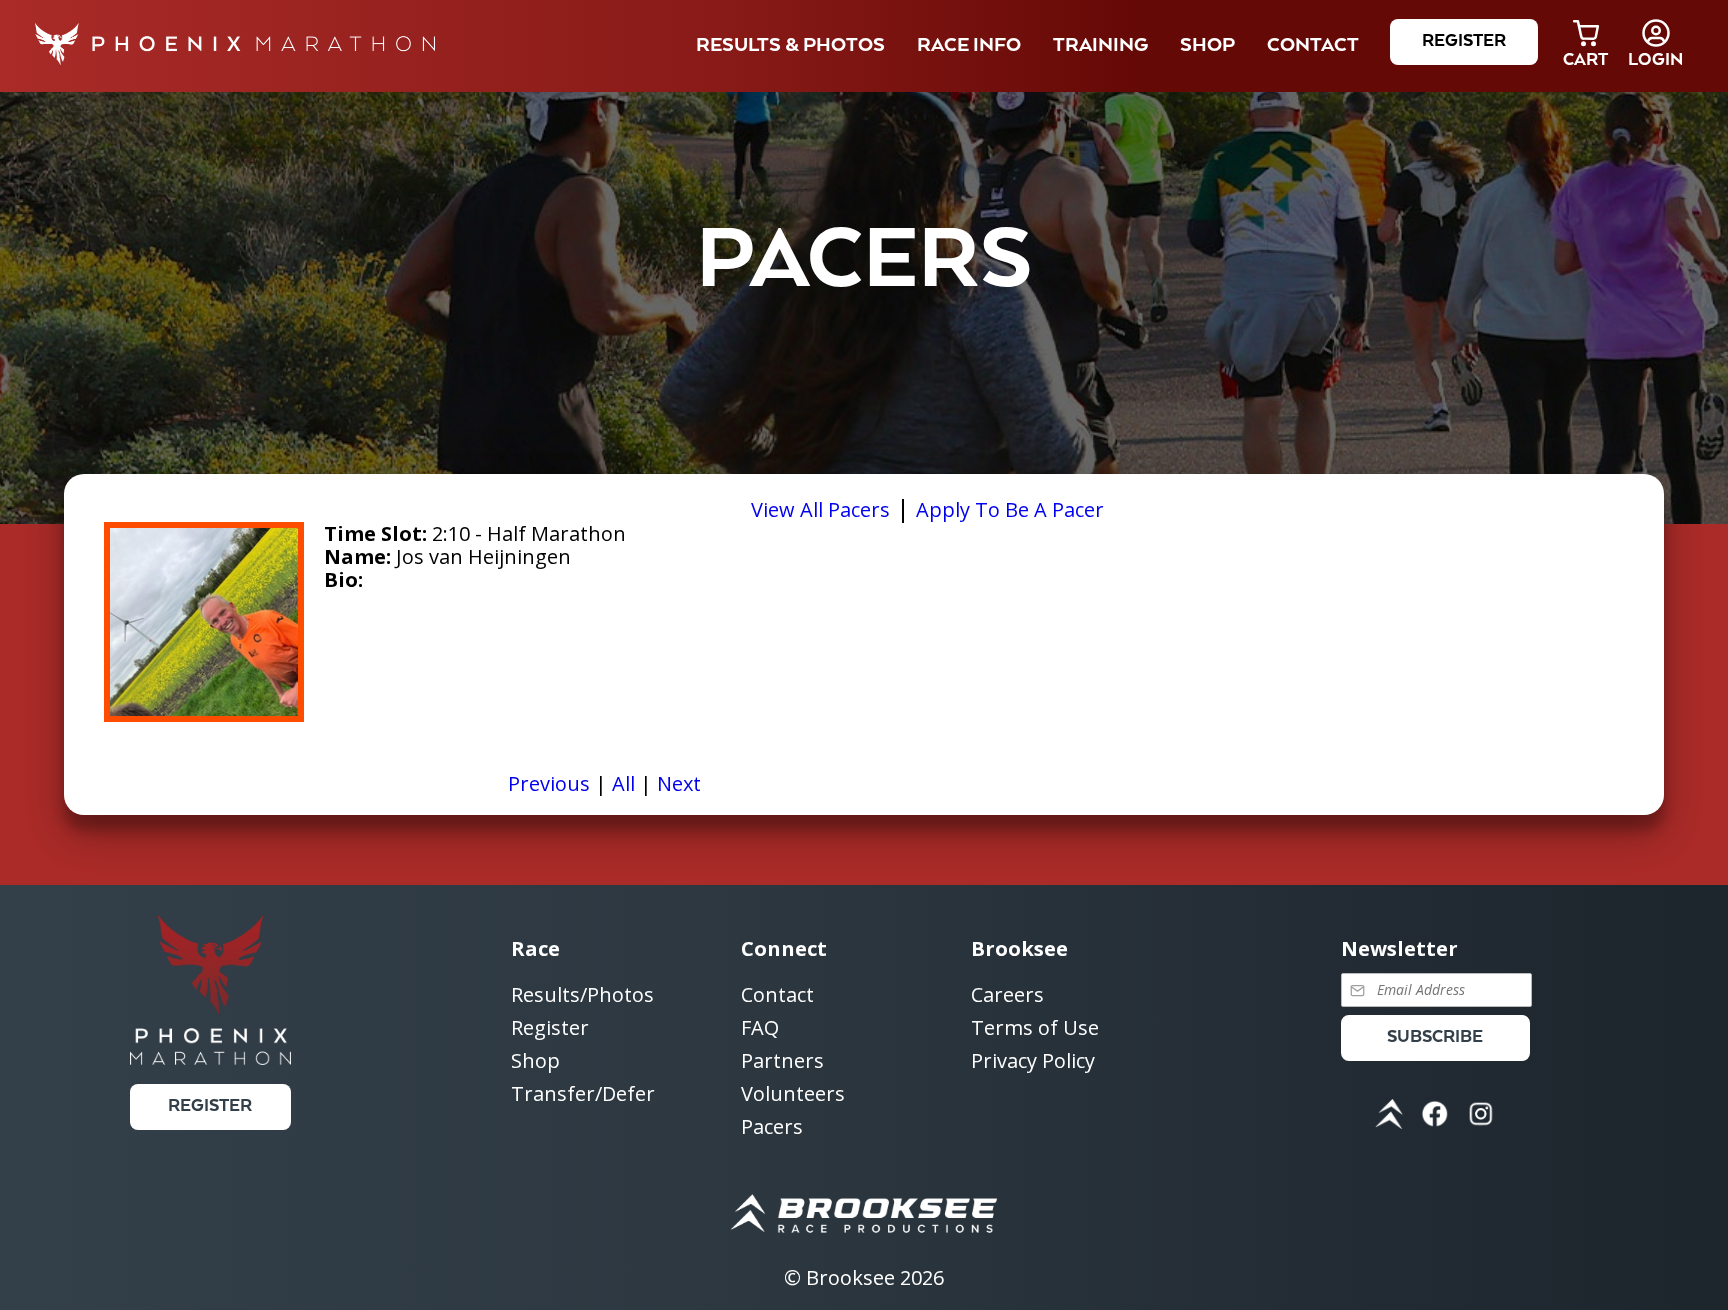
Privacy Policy (1033, 1060)
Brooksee (850, 1277)
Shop (1207, 45)
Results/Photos (582, 995)
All (623, 783)
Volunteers (793, 1094)
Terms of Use (1035, 1028)
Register (1464, 41)
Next (679, 783)
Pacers (772, 1126)
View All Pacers (820, 509)
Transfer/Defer (583, 1093)
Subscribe (1435, 1037)
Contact (777, 995)
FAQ (760, 1028)
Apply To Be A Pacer (1010, 509)
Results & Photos (790, 45)
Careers (1007, 995)
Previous (549, 783)
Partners (782, 1061)
